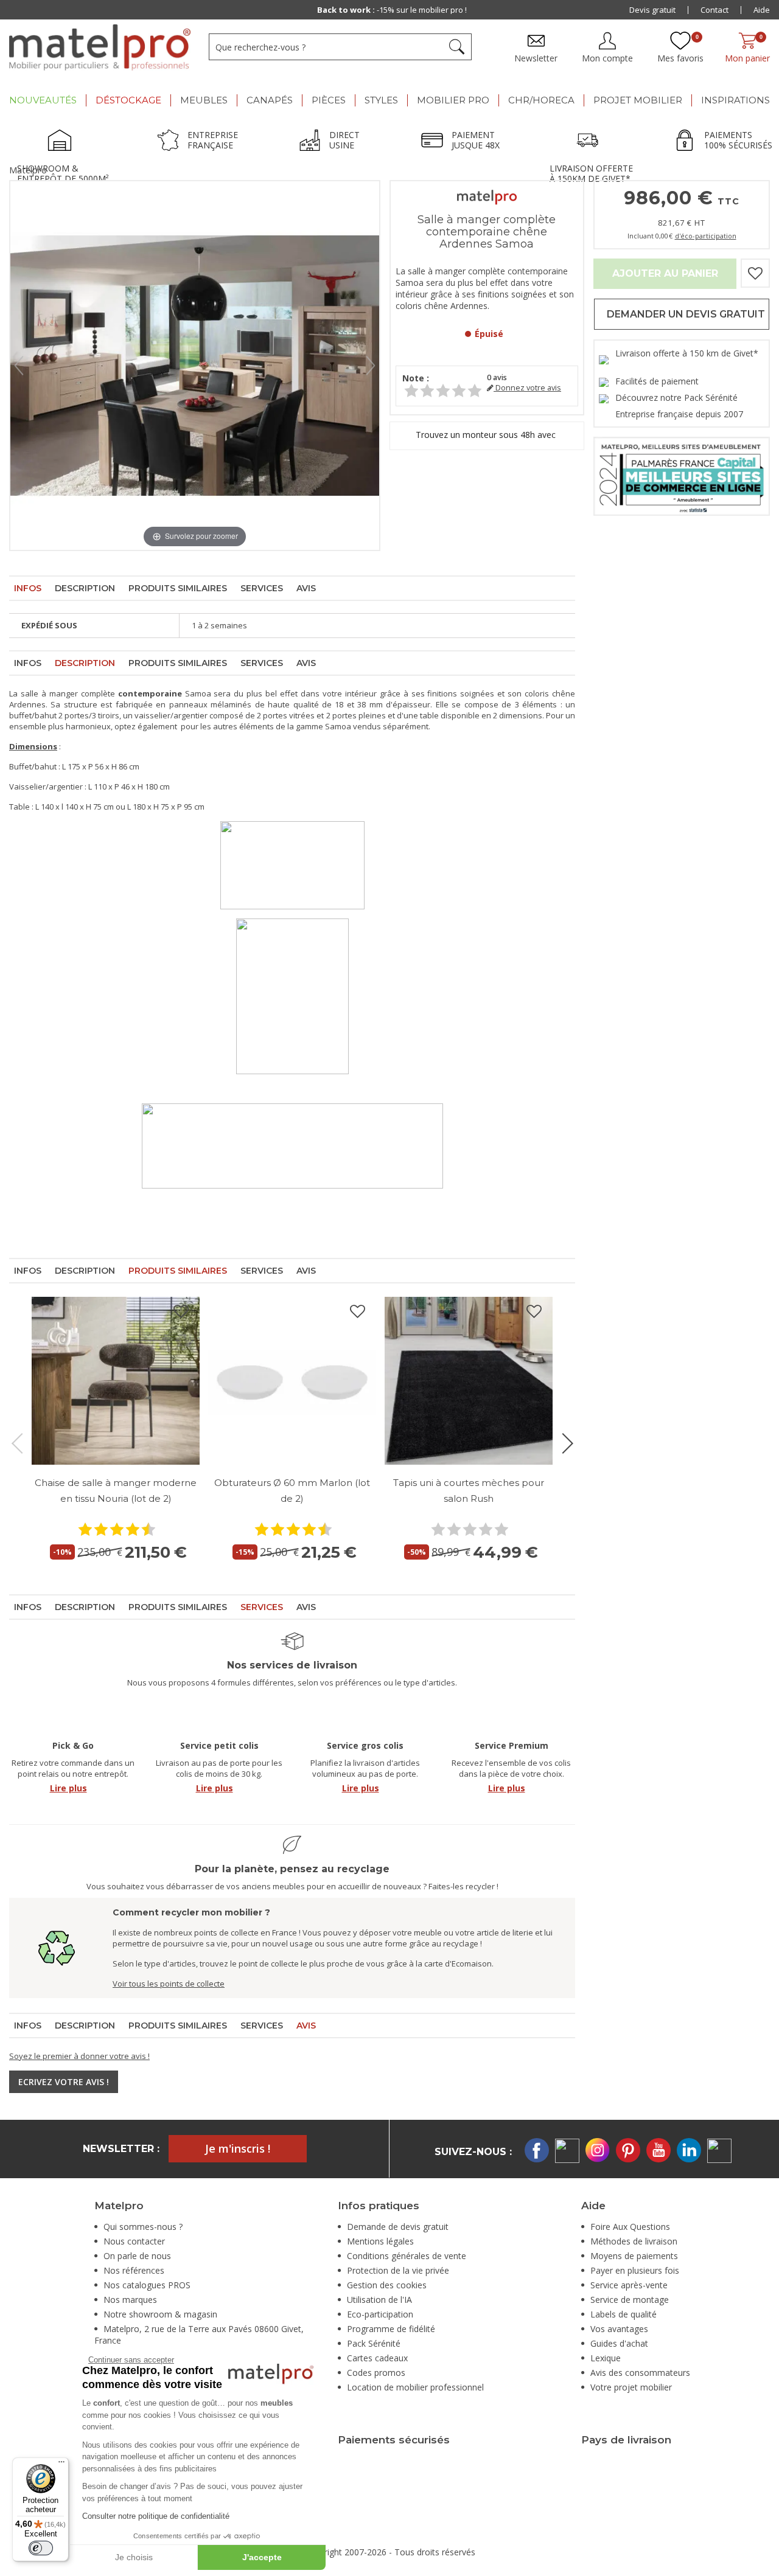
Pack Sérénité (374, 2343)
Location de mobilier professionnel (415, 2387)
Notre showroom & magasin (160, 2314)
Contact (714, 10)
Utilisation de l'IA (379, 2300)
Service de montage (630, 2300)
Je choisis (134, 2557)
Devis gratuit (652, 10)
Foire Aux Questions (630, 2227)
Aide (762, 10)
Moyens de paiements (634, 2256)
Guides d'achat (619, 2343)
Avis (306, 588)
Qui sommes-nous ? (143, 2227)
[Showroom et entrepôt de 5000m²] (63, 142)
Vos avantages (619, 2329)
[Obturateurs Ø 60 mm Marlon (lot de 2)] (292, 1381)
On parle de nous (137, 2256)
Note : (416, 378)
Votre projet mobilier (631, 2387)
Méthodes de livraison (634, 2241)
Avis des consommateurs (640, 2373)
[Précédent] (19, 366)
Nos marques (130, 2300)
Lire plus (68, 1788)
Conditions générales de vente (407, 2256)
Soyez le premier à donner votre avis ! (79, 2056)
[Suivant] (371, 366)
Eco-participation (380, 2314)
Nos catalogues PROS (147, 2285)
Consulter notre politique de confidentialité (156, 2516)
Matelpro (28, 170)
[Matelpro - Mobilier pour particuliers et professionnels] (100, 47)
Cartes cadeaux (377, 2358)
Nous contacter (134, 2241)
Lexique (606, 2358)
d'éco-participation (706, 236)
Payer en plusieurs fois (635, 2270)
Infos (28, 588)
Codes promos (376, 2373)
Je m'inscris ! (238, 2148)
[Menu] (61, 2465)
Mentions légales (380, 2241)
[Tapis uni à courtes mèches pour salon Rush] (469, 1381)
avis (497, 377)
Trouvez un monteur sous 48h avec (487, 435)
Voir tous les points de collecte (169, 1984)
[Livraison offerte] (591, 142)
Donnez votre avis (527, 388)
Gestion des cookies (387, 2285)
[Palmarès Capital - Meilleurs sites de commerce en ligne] (682, 475)
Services (262, 588)
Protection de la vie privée (398, 2270)
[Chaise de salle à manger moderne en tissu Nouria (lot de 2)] (116, 1381)
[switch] (41, 2548)
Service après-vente (629, 2285)
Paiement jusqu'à (392, 10)
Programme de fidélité (391, 2329)
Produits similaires (178, 588)
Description (85, 588)
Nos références (134, 2270)
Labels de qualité (624, 2314)
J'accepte (262, 2557)
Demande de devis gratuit (398, 2227)
